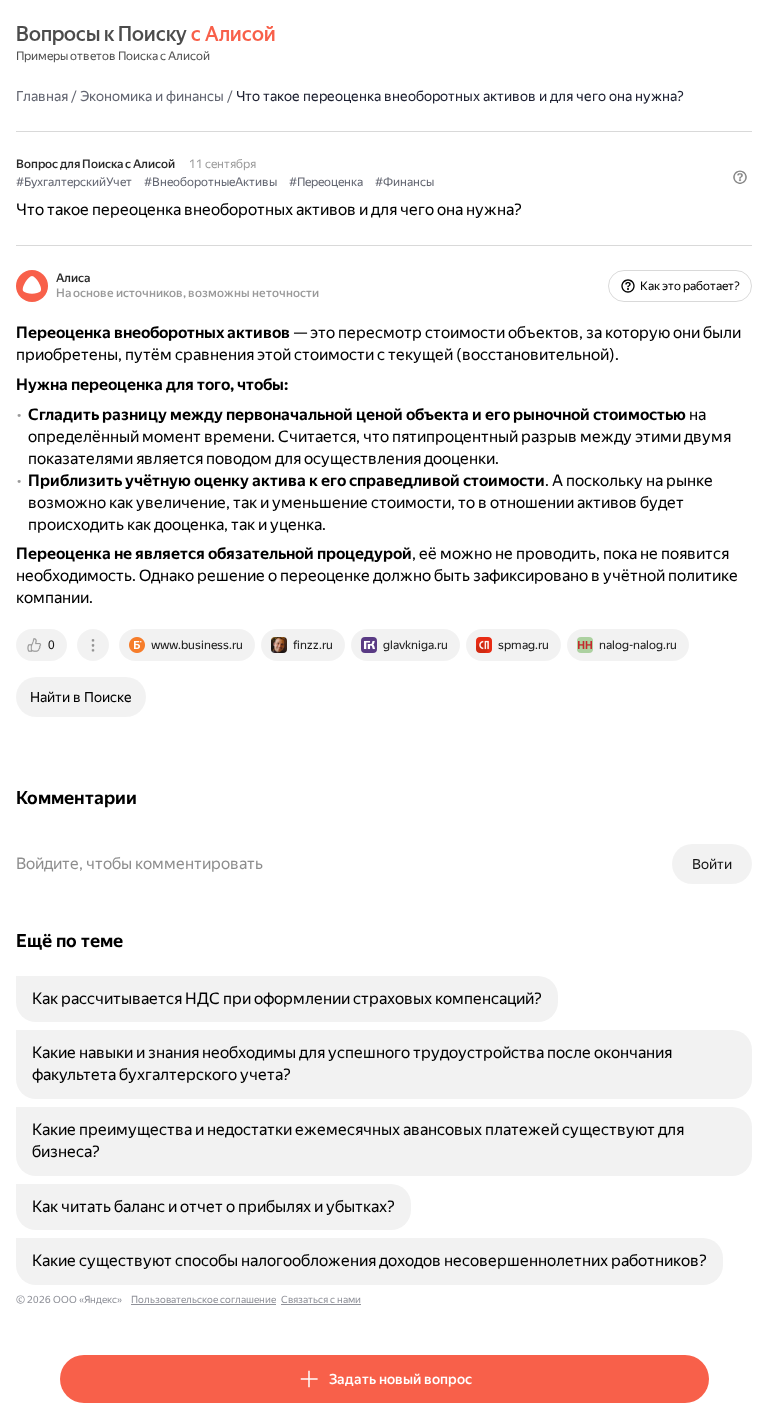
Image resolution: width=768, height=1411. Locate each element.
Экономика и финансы (152, 96)
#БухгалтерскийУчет (74, 182)
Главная (42, 96)
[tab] (43, 645)
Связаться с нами (321, 1299)
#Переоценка (326, 182)
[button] (740, 177)
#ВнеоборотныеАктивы (210, 182)
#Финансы (404, 182)
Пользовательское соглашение (203, 1299)
